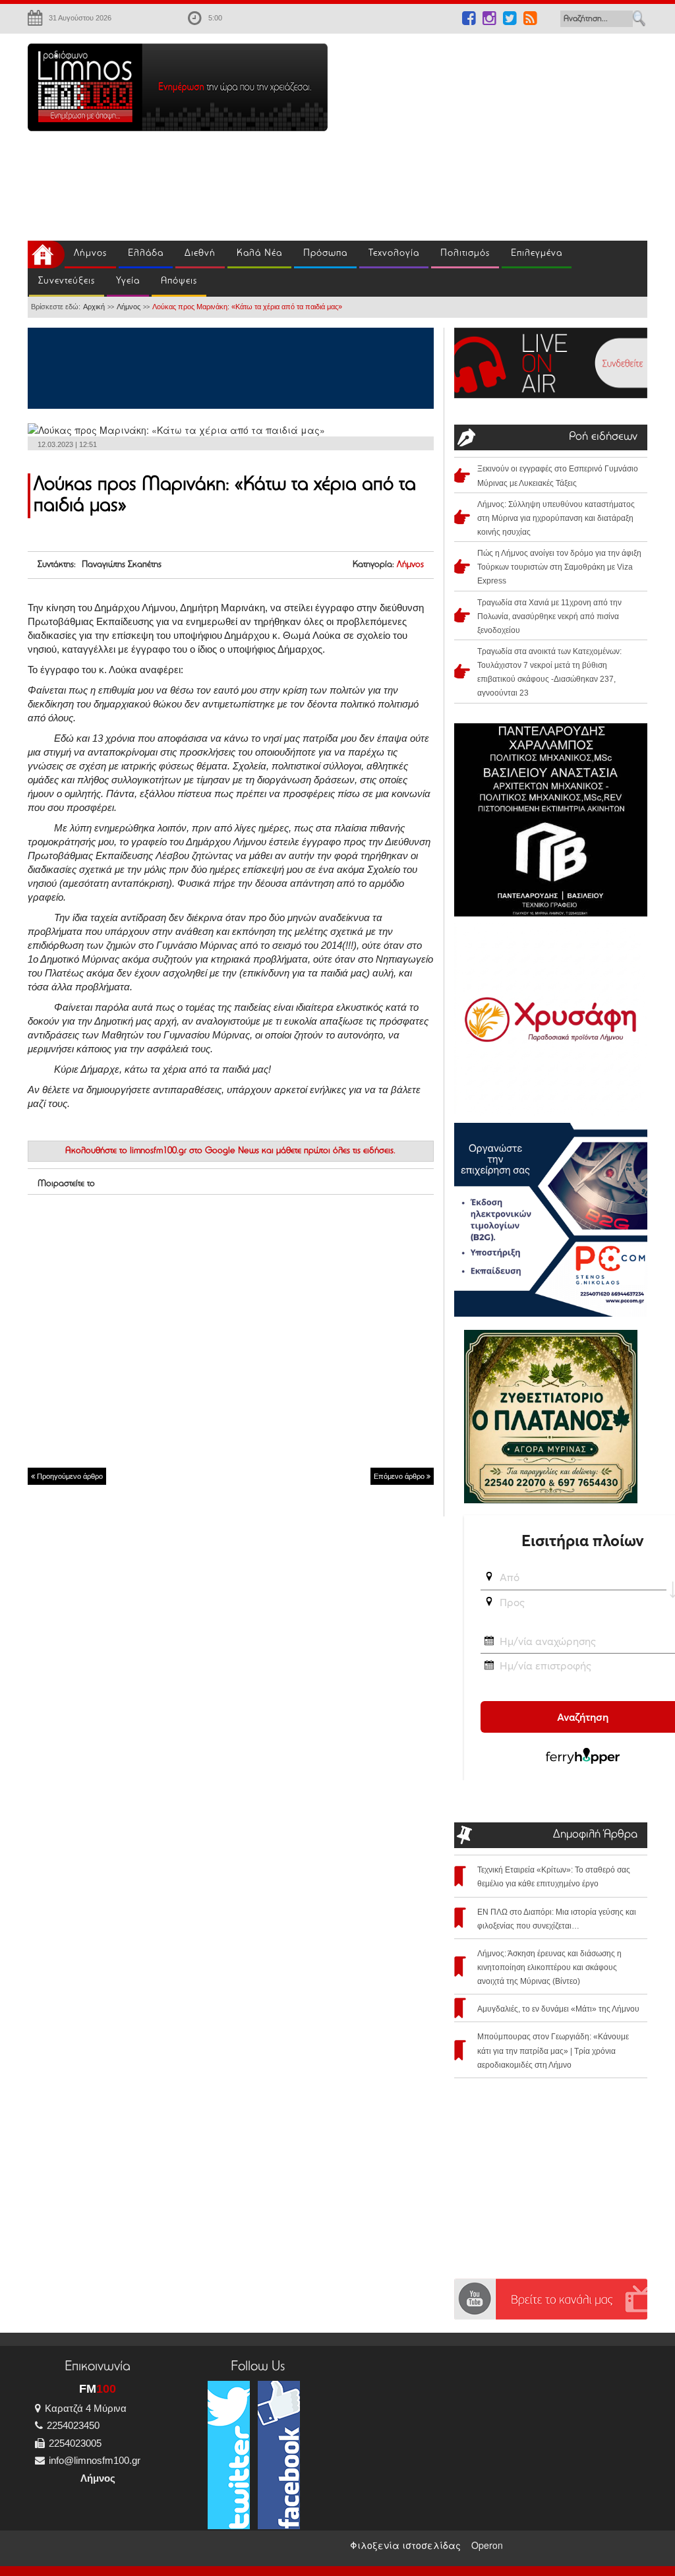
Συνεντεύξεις (67, 281)
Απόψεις (179, 281)
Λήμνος (90, 254)
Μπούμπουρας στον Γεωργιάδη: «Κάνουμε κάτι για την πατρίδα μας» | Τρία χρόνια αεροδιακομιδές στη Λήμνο (553, 2051)
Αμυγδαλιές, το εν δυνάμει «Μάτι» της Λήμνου (558, 2009)
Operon (487, 2545)
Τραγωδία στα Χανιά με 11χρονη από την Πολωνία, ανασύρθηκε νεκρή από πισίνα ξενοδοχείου (549, 616)
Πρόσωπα (325, 254)
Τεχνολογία (394, 254)
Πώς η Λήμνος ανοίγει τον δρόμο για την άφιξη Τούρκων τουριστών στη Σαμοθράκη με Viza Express (559, 567)
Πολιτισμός (465, 254)
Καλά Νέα (259, 254)
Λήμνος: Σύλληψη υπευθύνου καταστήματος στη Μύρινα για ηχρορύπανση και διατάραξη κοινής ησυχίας (556, 518)
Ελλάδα (146, 254)
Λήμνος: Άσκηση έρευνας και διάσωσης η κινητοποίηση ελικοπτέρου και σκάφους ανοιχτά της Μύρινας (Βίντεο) (549, 1967)
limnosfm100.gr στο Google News (194, 1151)
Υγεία (128, 281)
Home (46, 255)
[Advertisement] (511, 136)
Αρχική (94, 307)
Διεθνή (200, 254)
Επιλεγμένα (537, 254)
